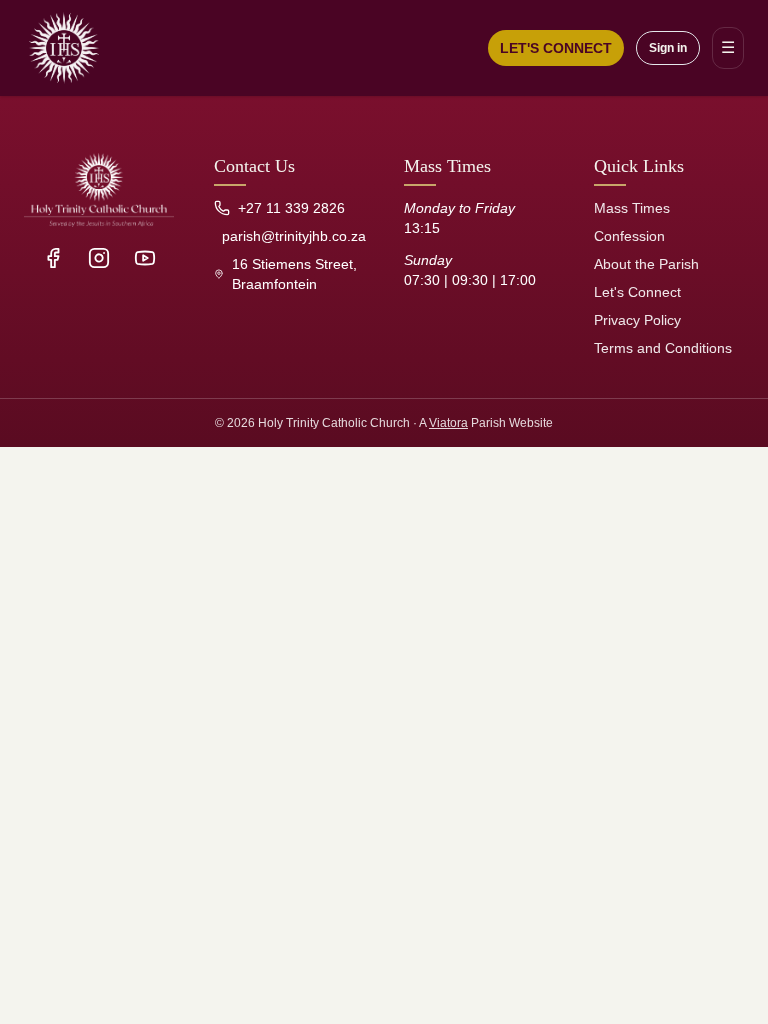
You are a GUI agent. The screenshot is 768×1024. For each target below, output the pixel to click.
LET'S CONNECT (556, 48)
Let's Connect (637, 292)
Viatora (448, 423)
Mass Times (632, 208)
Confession (629, 236)
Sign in (668, 48)
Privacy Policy (637, 320)
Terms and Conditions (663, 348)
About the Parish (646, 264)
